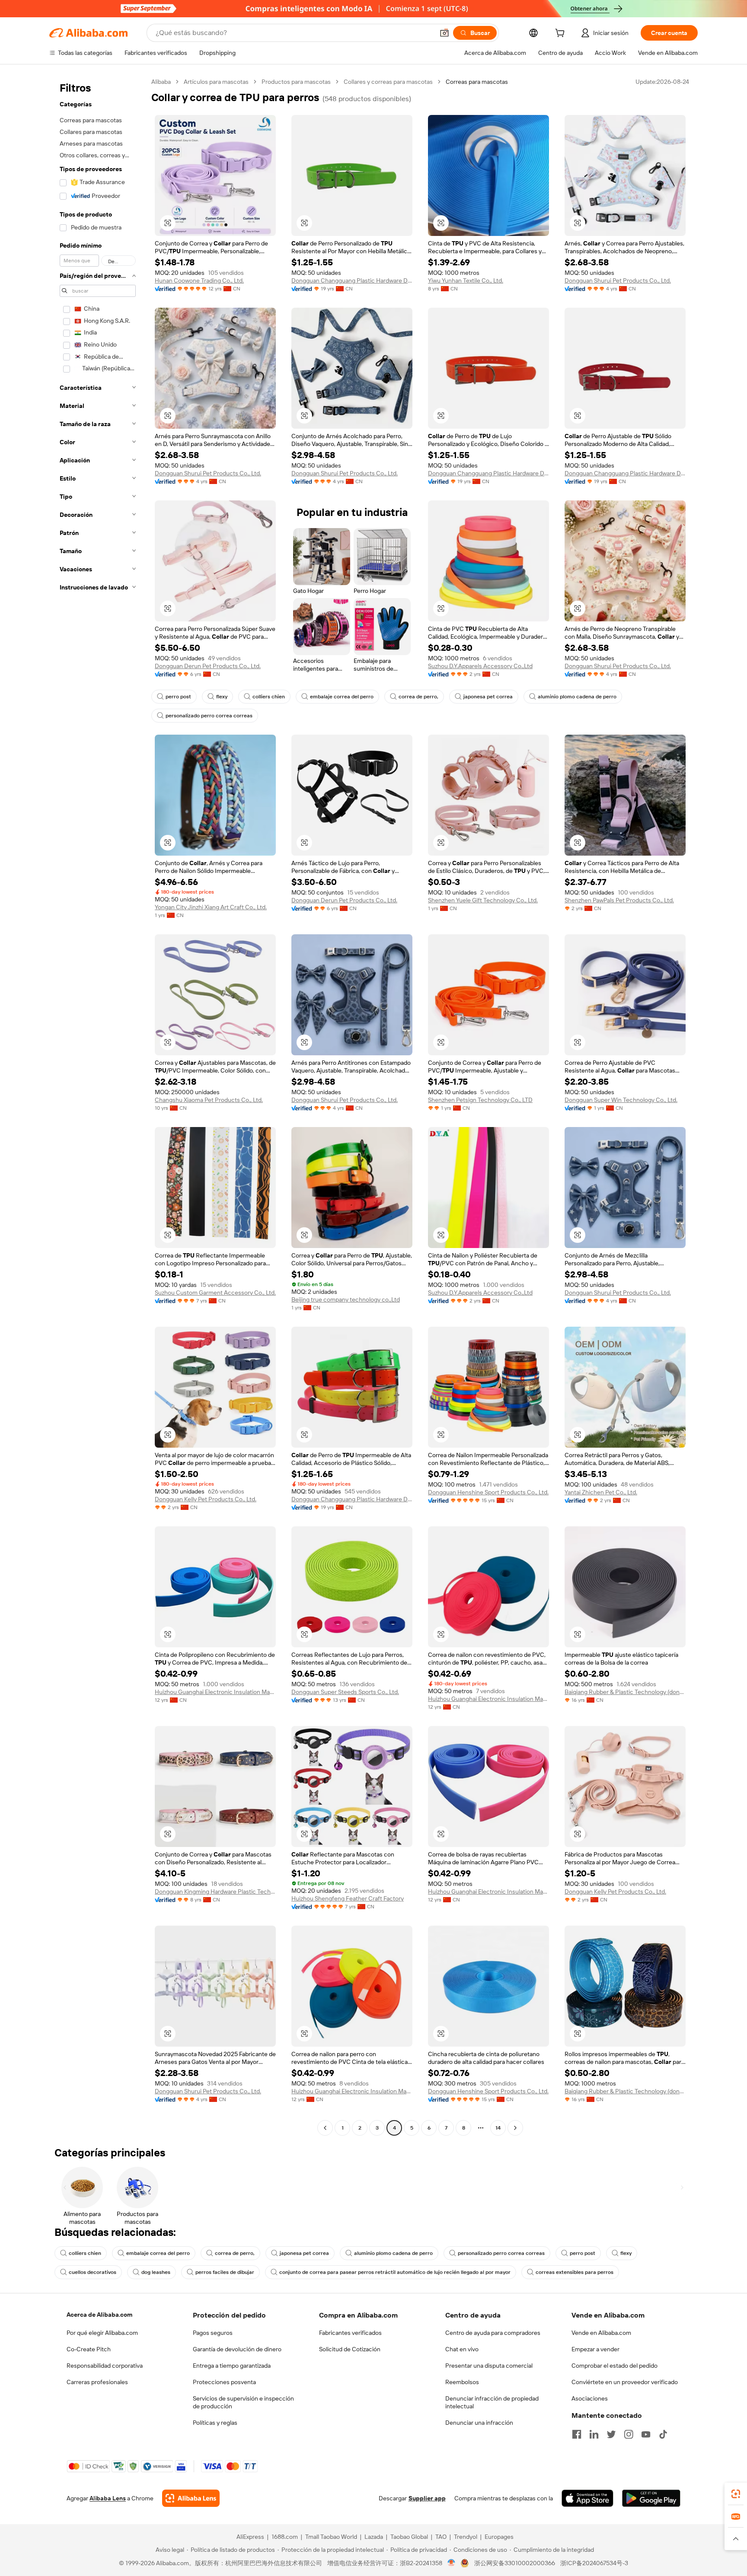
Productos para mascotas (296, 82)
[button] (444, 33)
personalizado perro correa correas (209, 716)
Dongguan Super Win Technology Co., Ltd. (621, 1100)
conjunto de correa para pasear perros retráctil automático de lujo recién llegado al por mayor (395, 2272)
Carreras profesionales (97, 2382)
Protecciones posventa (224, 2382)
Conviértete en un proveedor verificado (625, 2382)
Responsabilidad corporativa (105, 2366)
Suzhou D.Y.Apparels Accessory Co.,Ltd (480, 666)
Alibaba (161, 82)
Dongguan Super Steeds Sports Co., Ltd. (345, 1692)
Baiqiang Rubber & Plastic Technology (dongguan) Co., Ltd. (625, 1692)
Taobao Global (409, 2537)
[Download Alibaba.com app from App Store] (587, 2498)
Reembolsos (462, 2382)
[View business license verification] (452, 2563)
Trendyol (466, 2537)
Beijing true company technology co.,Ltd (346, 1299)
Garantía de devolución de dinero (237, 2349)
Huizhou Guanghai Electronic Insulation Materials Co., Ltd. (215, 1692)
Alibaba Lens (108, 2498)
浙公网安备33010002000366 (515, 2563)
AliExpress (250, 2537)
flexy (222, 697)
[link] (736, 2494)
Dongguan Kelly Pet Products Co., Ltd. (206, 1499)
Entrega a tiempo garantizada (232, 2366)
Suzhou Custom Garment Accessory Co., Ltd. (215, 1293)
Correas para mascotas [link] (477, 82)
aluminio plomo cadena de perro (577, 697)
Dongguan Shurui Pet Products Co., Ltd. (618, 280)
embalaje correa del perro (342, 697)
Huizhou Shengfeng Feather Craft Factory (348, 1898)
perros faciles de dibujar (225, 2272)
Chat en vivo (462, 2349)
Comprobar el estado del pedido (615, 2366)
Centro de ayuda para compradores (493, 2333)
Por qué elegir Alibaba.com (102, 2333)
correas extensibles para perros (575, 2272)
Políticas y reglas (215, 2423)
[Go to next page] (515, 2128)
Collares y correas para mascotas (388, 82)
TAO (441, 2537)
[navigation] (98, 1106)
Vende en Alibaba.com (601, 2333)
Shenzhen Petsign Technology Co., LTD (480, 1100)
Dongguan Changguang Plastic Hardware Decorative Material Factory (352, 280)
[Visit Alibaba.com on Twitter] (611, 2434)
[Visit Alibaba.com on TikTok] (663, 2434)
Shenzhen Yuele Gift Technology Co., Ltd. (483, 900)
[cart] (562, 34)
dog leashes (156, 2272)
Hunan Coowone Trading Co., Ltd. (199, 280)
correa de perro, (418, 697)
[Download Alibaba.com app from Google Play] (651, 2498)
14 (498, 2128)
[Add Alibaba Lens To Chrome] (191, 2498)
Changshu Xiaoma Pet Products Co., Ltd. (209, 1100)
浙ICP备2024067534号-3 (594, 2563)
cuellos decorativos (93, 2272)
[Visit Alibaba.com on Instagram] (629, 2434)
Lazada (374, 2537)
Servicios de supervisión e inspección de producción (243, 2402)
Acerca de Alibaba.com (99, 2315)
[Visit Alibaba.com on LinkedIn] (594, 2434)
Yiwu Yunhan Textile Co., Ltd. (466, 280)
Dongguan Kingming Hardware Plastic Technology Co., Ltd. (215, 1891)
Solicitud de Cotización (350, 2349)
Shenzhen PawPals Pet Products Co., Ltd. (619, 900)
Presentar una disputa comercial (489, 2366)
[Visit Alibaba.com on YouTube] (646, 2434)
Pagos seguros (213, 2333)
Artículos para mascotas (216, 82)
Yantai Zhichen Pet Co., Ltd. (601, 1492)
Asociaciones (590, 2398)
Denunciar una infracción (479, 2423)
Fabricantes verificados (350, 2333)
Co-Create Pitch (89, 2349)
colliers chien (269, 697)
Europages (499, 2537)
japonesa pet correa (488, 697)
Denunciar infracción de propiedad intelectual (492, 2402)
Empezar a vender (595, 2349)
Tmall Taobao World (331, 2537)
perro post (178, 697)
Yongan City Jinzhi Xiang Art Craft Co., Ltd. (211, 907)
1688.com (285, 2537)
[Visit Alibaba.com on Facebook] (577, 2434)
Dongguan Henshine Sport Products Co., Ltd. (488, 1492)
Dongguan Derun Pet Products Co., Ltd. (208, 666)
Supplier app (427, 2498)
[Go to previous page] (325, 2128)
